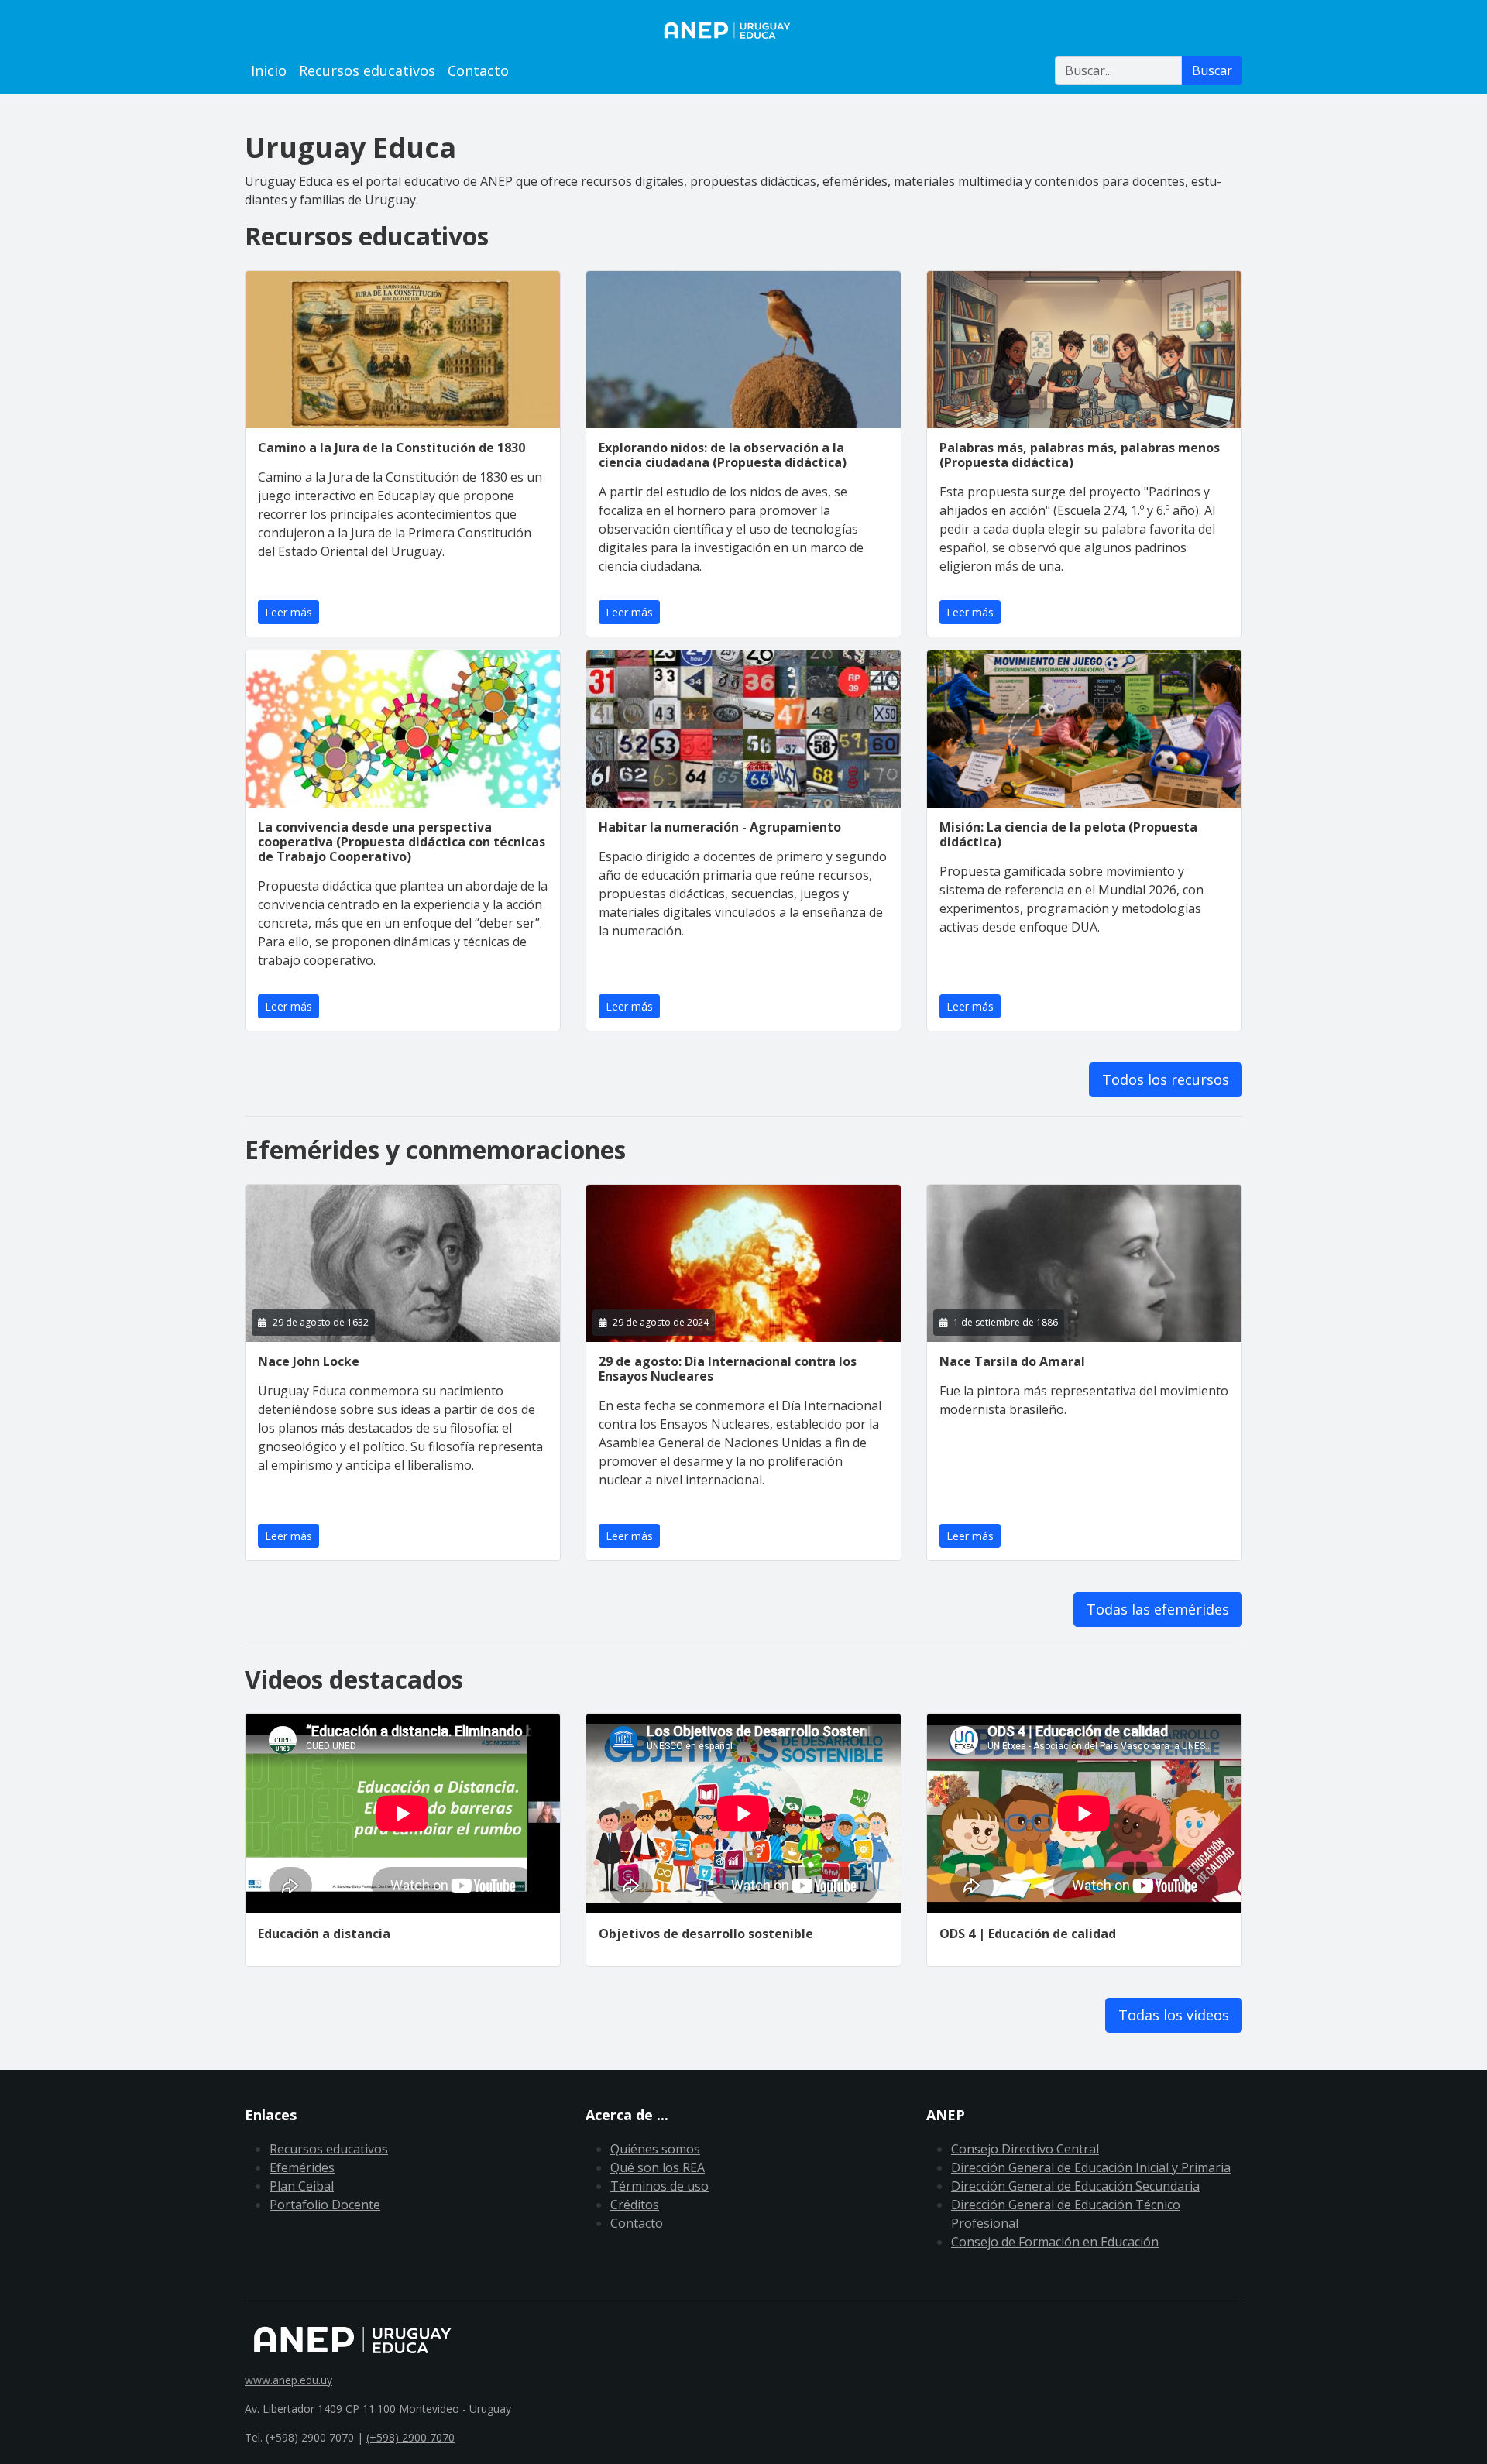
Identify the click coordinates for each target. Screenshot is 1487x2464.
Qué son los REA (658, 2167)
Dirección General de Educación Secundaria (1075, 2186)
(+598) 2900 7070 (410, 2437)
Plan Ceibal (302, 2186)
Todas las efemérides (1158, 1609)
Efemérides (302, 2167)
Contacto (478, 70)
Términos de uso (659, 2186)
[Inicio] (743, 30)
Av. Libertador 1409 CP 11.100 (320, 2409)
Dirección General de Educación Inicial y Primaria (1091, 2167)
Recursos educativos (367, 70)
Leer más (288, 612)
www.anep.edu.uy (288, 2380)
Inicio (269, 70)
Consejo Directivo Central (1025, 2149)
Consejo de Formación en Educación (1055, 2242)
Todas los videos (1174, 2015)
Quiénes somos (655, 2149)
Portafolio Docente (325, 2205)
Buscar (1212, 70)
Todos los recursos (1166, 1079)
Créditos (635, 2205)
